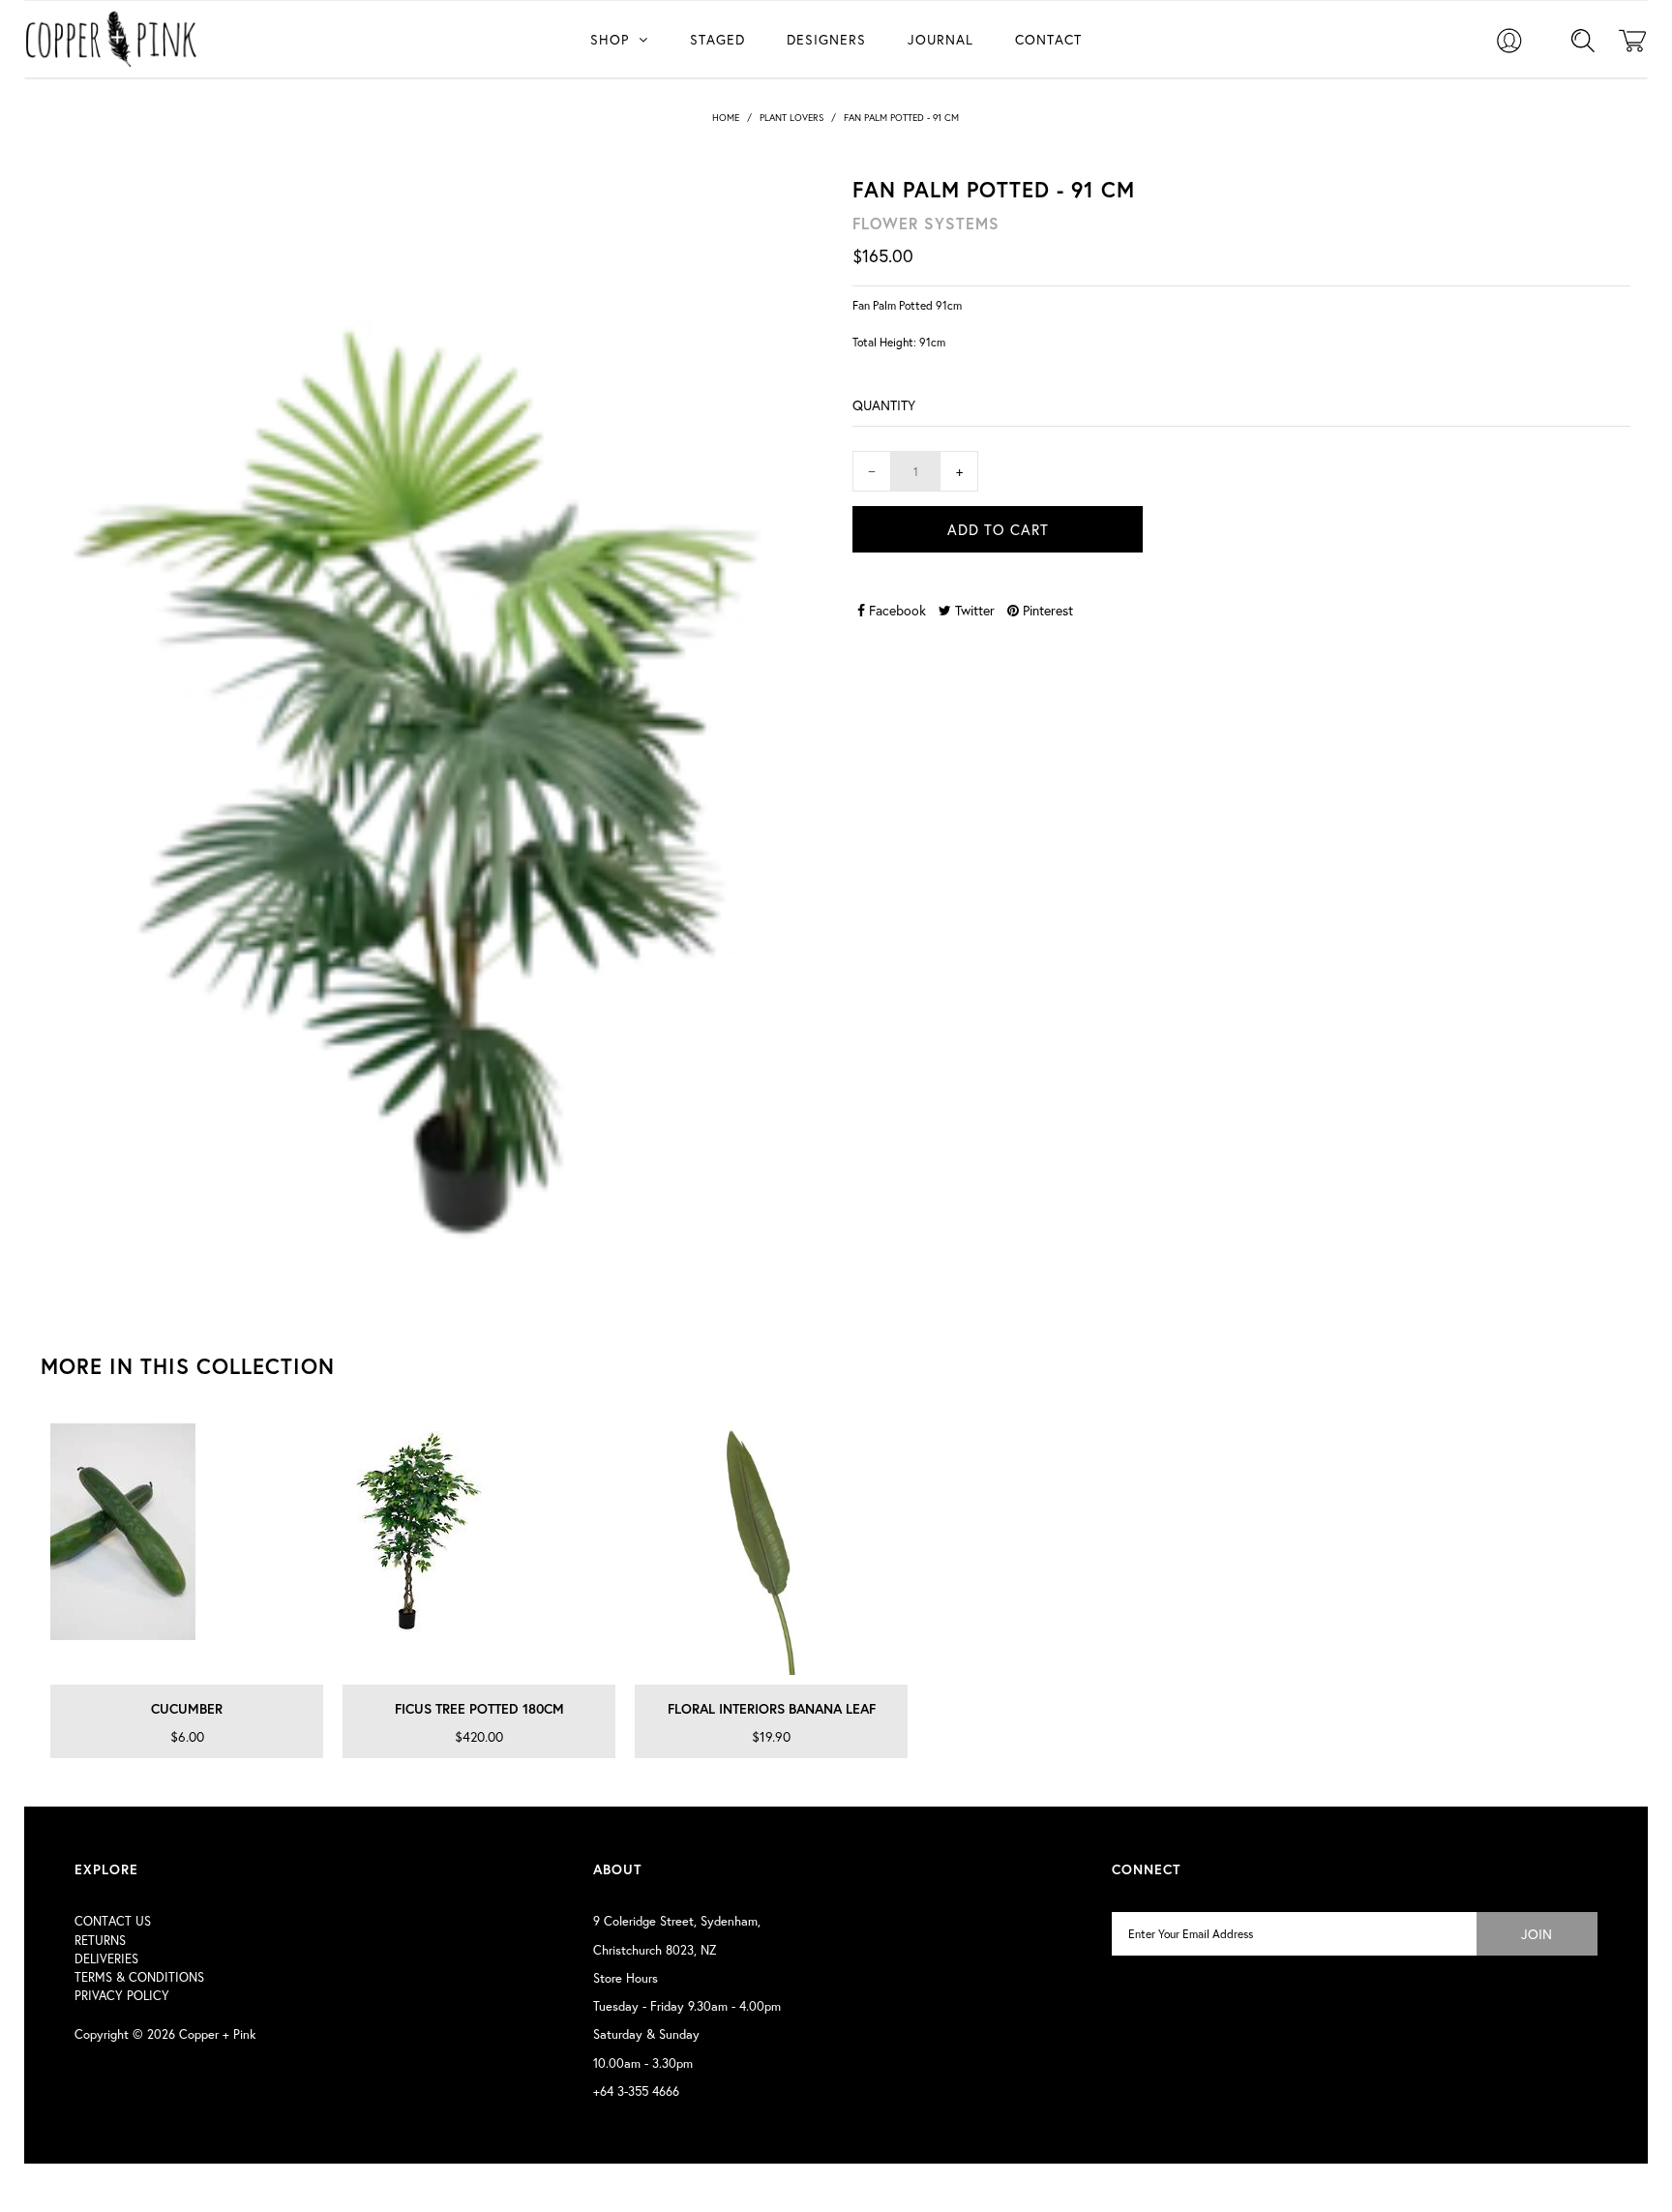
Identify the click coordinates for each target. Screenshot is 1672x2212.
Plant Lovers (791, 118)
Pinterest (1046, 610)
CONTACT (1048, 39)
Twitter (973, 610)
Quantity (884, 405)
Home (726, 118)
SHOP (610, 39)
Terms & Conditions (139, 1977)
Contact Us (113, 1921)
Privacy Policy (122, 1996)
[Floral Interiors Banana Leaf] (771, 1549)
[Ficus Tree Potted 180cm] (479, 1549)
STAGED (717, 39)
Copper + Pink (217, 2034)
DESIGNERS (826, 39)
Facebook (896, 610)
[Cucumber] (187, 1549)
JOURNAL (940, 39)
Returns (100, 1941)
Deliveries (106, 1959)
